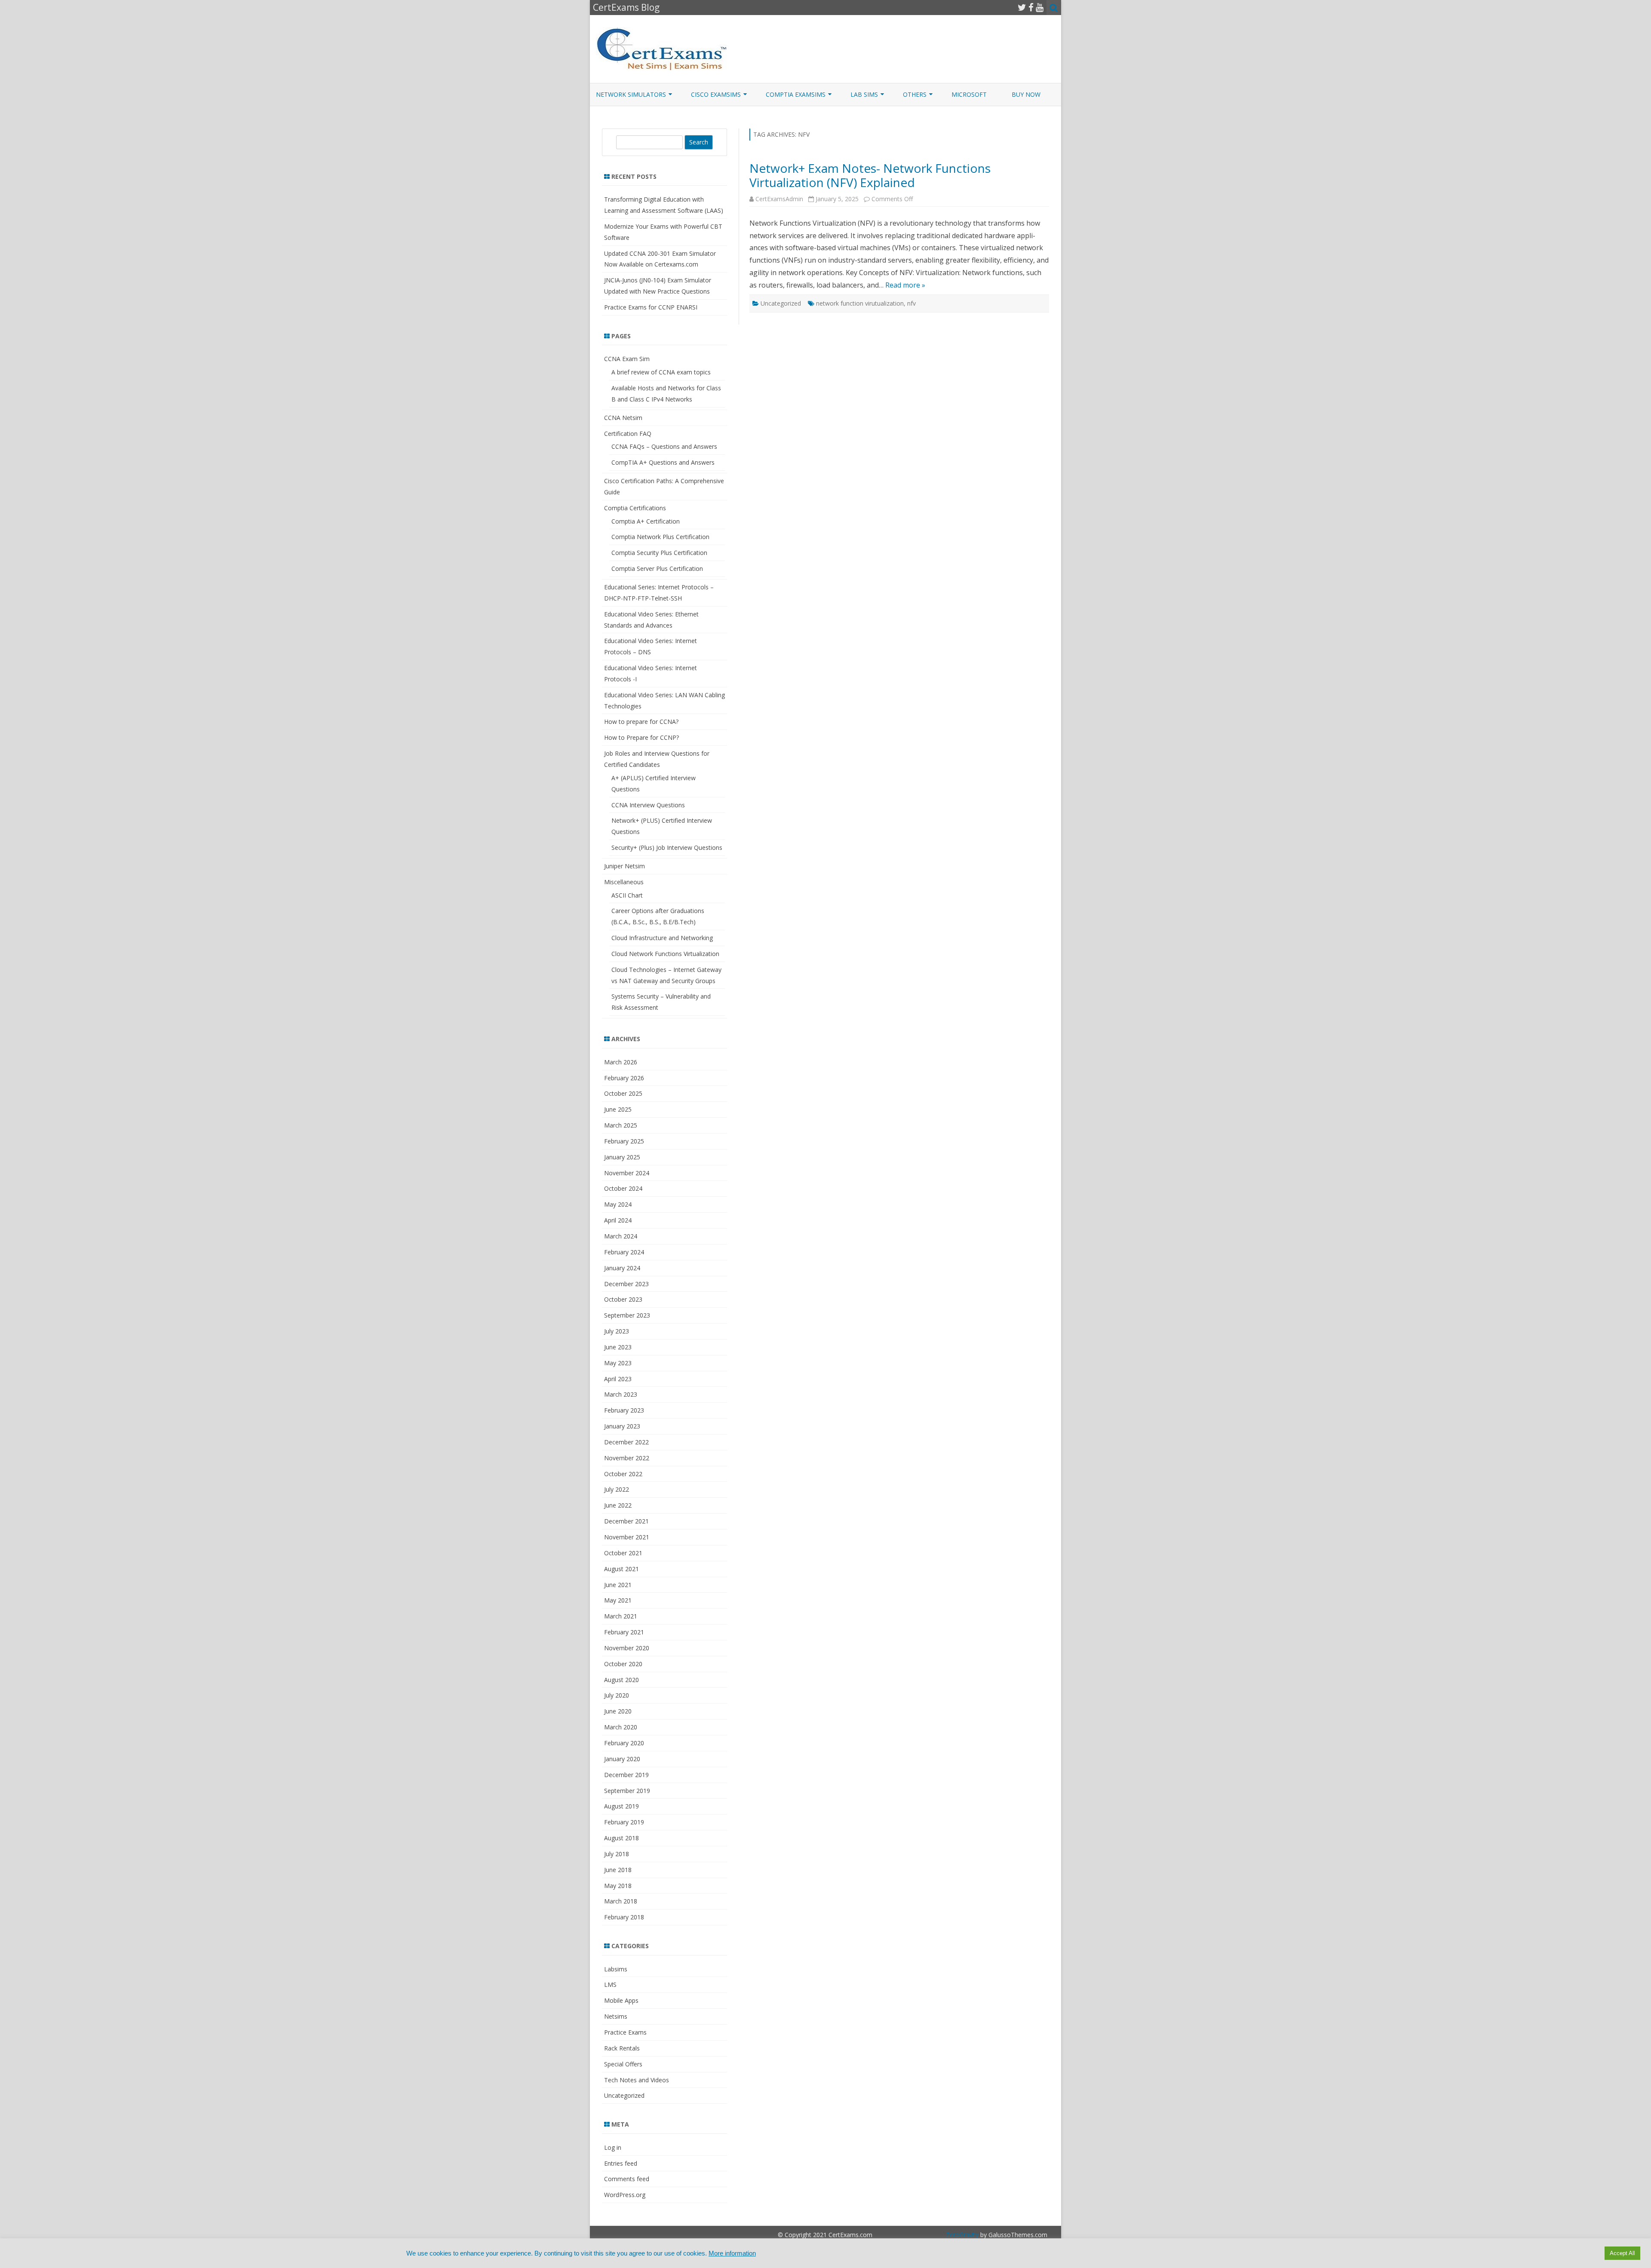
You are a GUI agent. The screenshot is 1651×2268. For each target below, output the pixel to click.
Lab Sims (864, 94)
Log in (613, 2147)
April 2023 (618, 1379)
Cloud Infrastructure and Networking (662, 938)
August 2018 (621, 1838)
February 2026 (624, 1078)
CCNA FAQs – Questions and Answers (664, 446)
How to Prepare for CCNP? (641, 737)
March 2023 (621, 1394)
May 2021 (618, 1600)
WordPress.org (625, 2195)
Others (915, 94)
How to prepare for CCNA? (641, 722)
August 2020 (621, 1680)
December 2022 (626, 1442)
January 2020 (622, 1759)
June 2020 (618, 1711)
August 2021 (621, 1569)
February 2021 (624, 1632)
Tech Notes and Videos (637, 2080)
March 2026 (621, 1062)
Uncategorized (781, 303)
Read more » (905, 285)
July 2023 (617, 1331)
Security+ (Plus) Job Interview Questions (667, 847)
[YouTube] (1040, 7)
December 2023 (626, 1284)
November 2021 (627, 1537)
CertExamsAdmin (779, 199)
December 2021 (626, 1521)
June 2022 (618, 1505)
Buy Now (1026, 94)
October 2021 (623, 1553)
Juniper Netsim (624, 866)
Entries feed (621, 2163)
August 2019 (621, 1806)
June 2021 (618, 1585)
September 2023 (627, 1315)
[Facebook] (1031, 7)
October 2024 (623, 1188)
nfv (911, 303)
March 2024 (621, 1236)
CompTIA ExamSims (796, 94)
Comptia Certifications (635, 508)
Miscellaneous (624, 882)
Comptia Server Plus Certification (657, 569)
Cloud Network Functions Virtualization (665, 954)
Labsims (616, 1969)
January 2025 (622, 1157)
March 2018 (621, 1901)
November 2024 (627, 1173)
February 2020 (624, 1743)
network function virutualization (860, 303)
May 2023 (618, 1363)
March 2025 (621, 1125)
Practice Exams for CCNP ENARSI (651, 307)
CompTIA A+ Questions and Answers (663, 462)
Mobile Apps (621, 2000)
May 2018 (618, 1886)
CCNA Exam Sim (627, 359)
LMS (610, 1984)
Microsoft (969, 94)
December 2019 (626, 1775)
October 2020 (623, 1664)
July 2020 (617, 1695)
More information (732, 2253)
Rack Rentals (622, 2048)
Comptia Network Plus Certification (660, 537)
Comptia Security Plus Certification (659, 553)
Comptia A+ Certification (646, 521)
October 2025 (623, 1093)
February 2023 (624, 1410)
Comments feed (627, 2179)
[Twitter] (1022, 7)
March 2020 (621, 1727)
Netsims (616, 2016)
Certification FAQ (628, 434)
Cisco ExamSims (716, 94)
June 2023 (618, 1347)
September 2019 (627, 1791)
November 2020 (627, 1648)
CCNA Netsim (623, 418)
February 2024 (624, 1252)
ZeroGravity (962, 2235)
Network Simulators (631, 94)
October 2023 (623, 1299)
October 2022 (623, 1474)
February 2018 (624, 1917)
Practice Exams (625, 2032)
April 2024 (618, 1220)
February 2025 (624, 1141)
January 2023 (622, 1426)
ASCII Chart (627, 895)
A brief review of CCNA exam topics (661, 372)
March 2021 (621, 1616)
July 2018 (617, 1854)
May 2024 (618, 1204)
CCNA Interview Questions (648, 805)
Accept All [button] (1622, 2253)
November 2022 (627, 1458)
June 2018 (618, 1870)
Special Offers (623, 2064)
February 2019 (624, 1822)
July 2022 (617, 1489)
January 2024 (622, 1268)
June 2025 (618, 1109)
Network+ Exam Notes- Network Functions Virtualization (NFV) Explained (870, 175)
